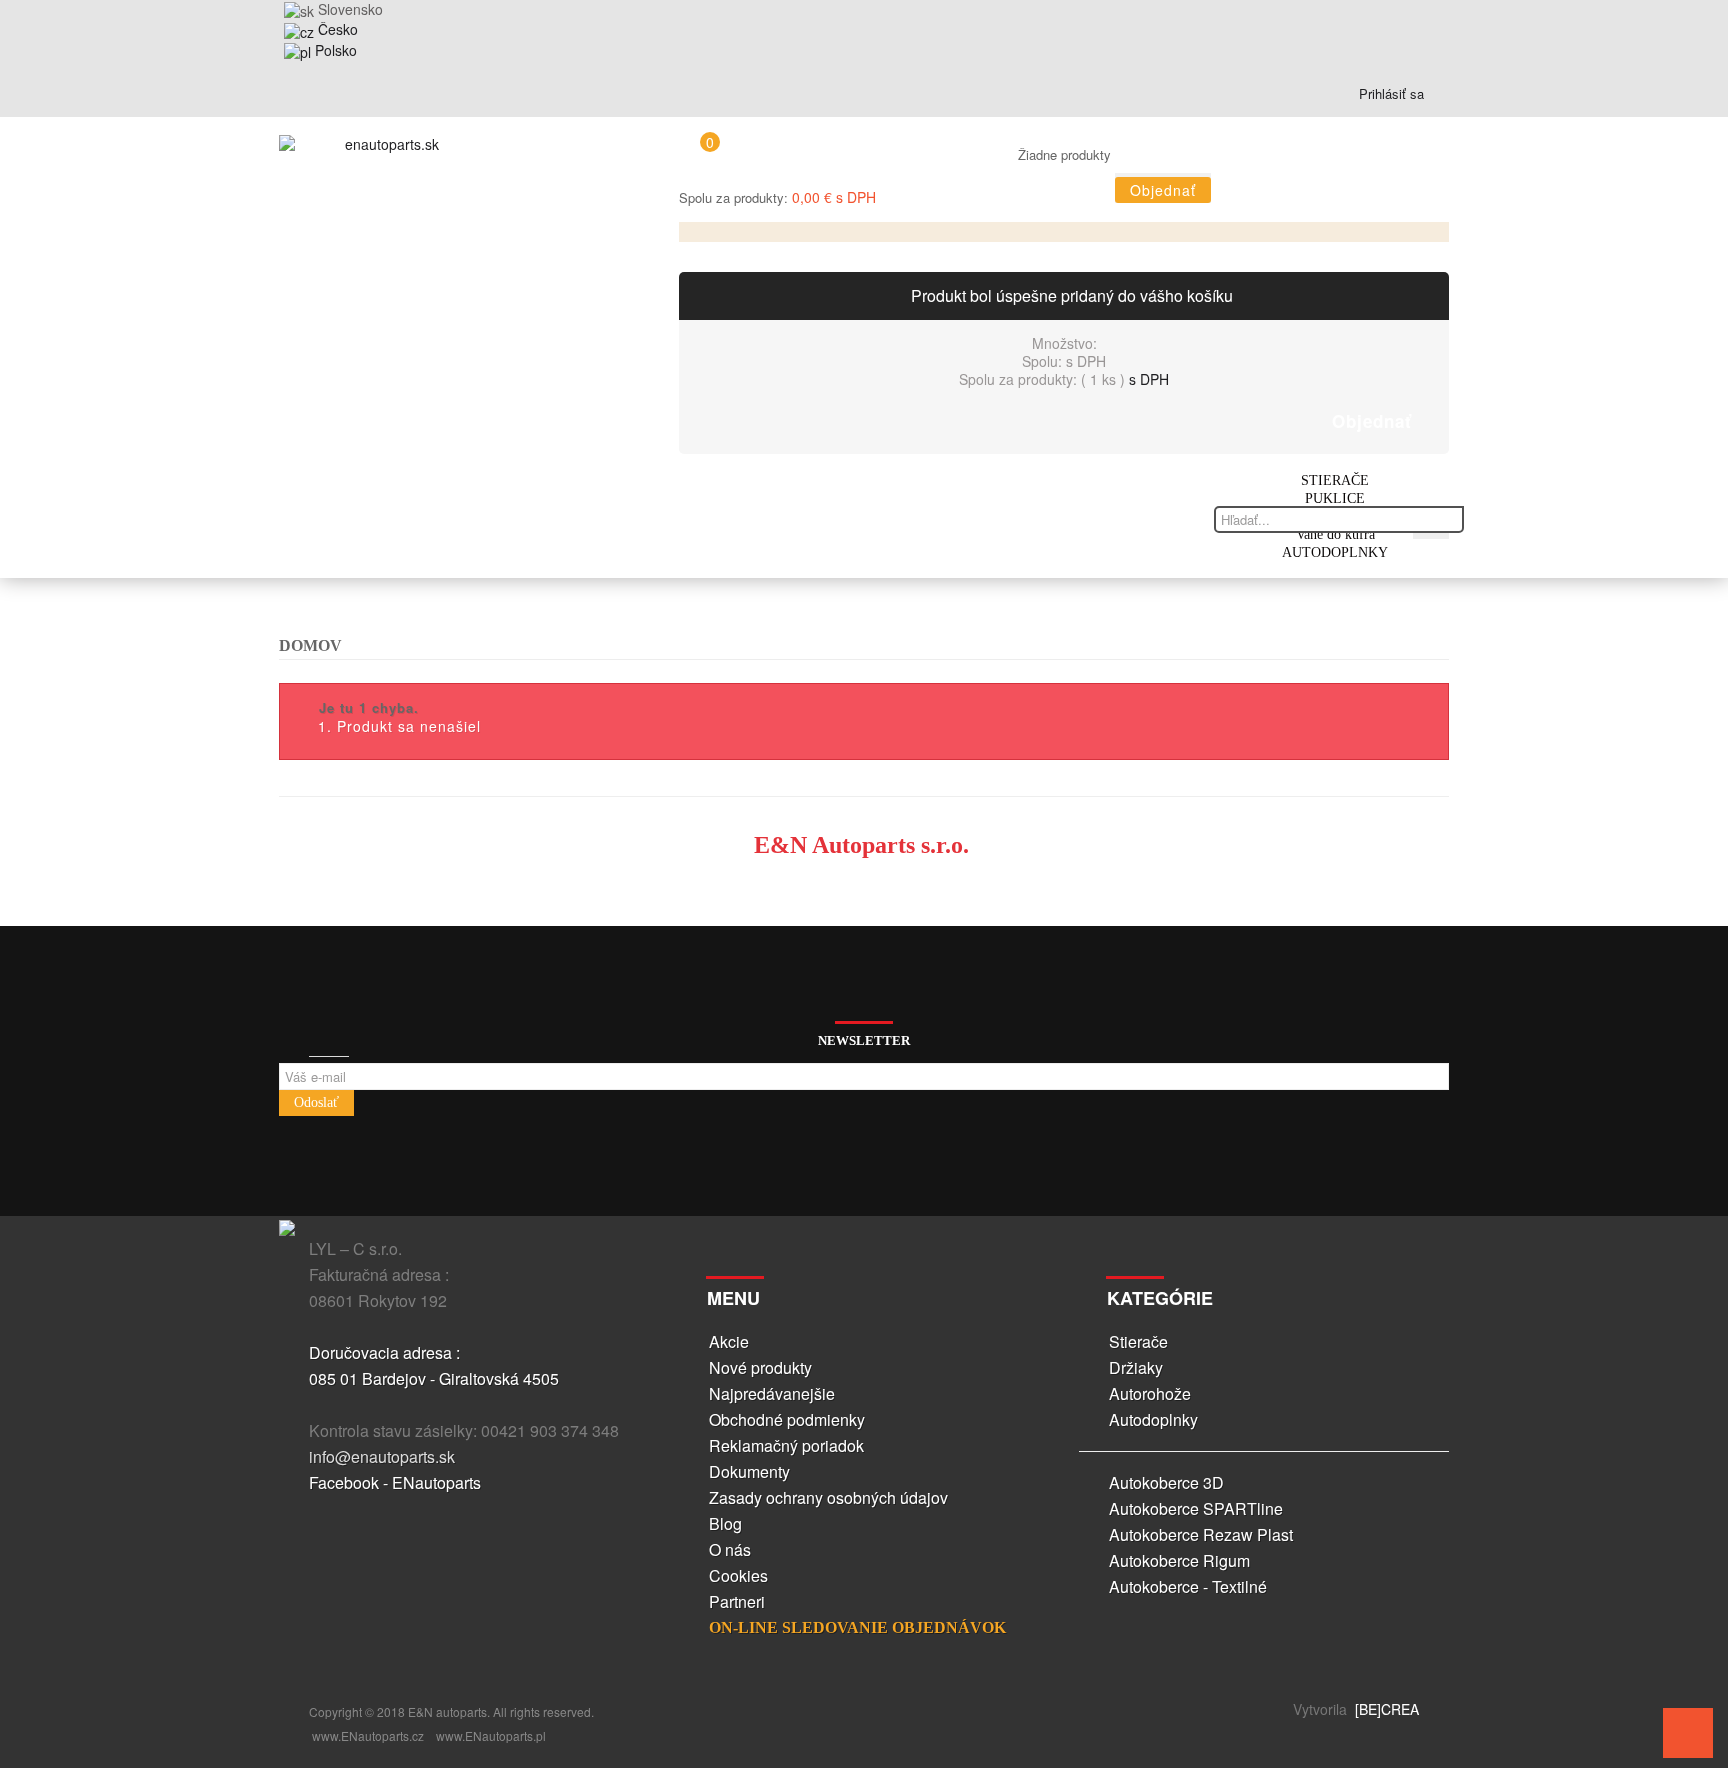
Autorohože (1150, 1393)
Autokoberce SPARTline (1196, 1508)
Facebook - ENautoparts (395, 1482)
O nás (730, 1549)
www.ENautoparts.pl (491, 1735)
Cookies (738, 1575)
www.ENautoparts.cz (368, 1735)
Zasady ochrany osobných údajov (828, 1497)
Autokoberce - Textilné (1188, 1586)
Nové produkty (760, 1367)
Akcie (729, 1341)
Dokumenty (749, 1471)
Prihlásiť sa (1389, 93)
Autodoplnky (1153, 1419)
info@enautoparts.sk (382, 1456)
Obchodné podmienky (787, 1419)
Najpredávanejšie (772, 1393)
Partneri (737, 1601)
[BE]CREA (1385, 1709)
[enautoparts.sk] (384, 149)
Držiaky (1136, 1367)
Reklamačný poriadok (786, 1445)
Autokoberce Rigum (1179, 1560)
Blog (725, 1523)
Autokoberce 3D (1166, 1482)
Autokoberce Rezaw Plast (1201, 1534)
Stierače (1138, 1341)
